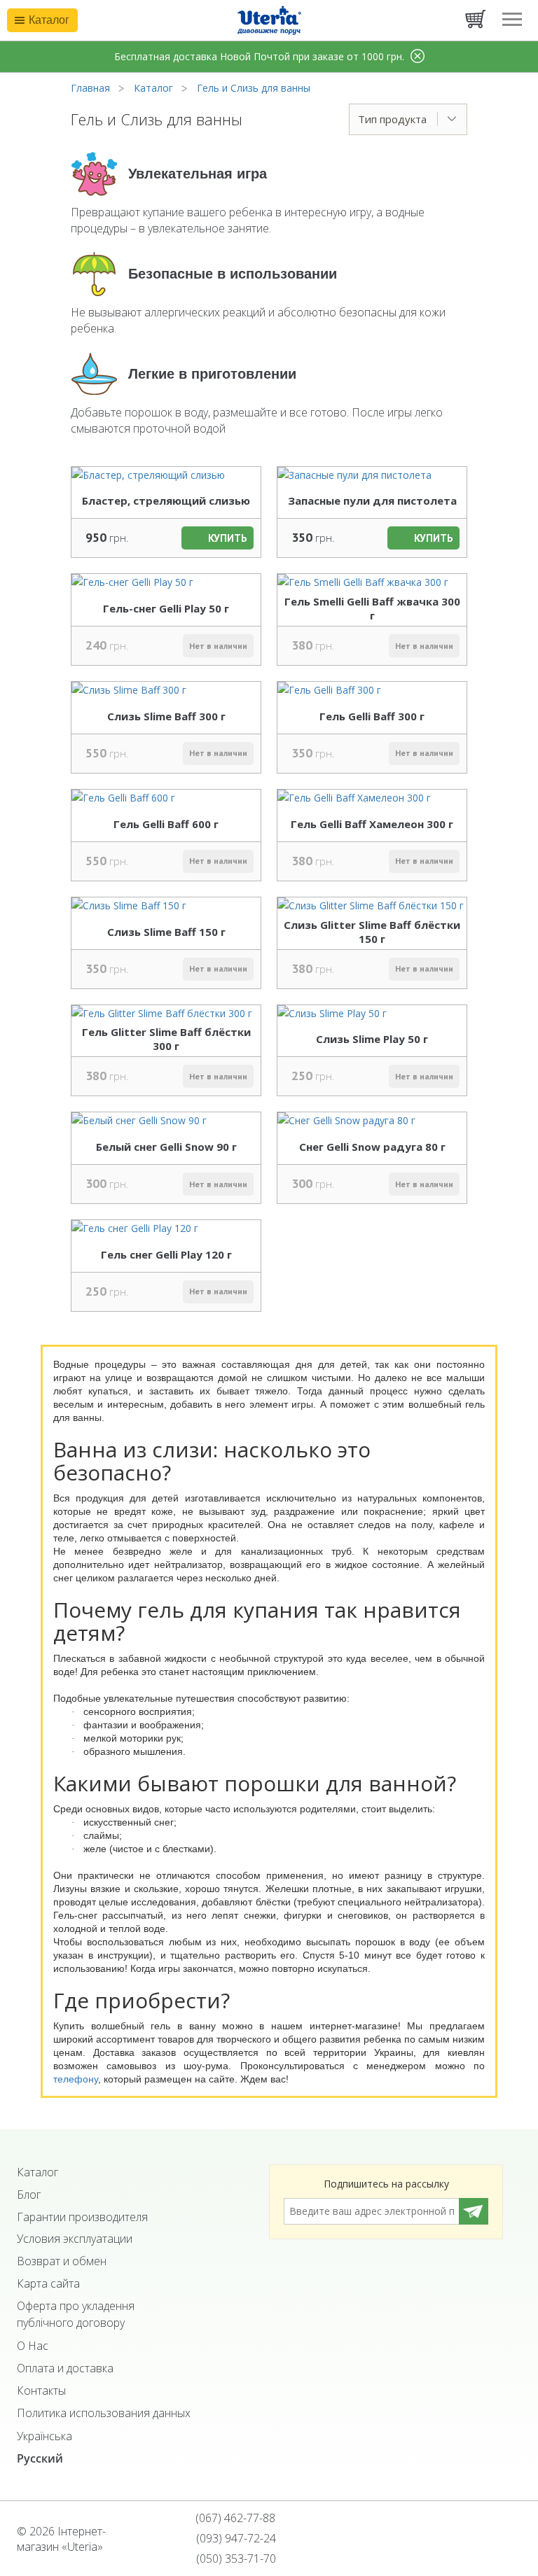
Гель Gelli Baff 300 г (372, 716)
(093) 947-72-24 (235, 2538)
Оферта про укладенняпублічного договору (76, 2314)
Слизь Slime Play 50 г (372, 1039)
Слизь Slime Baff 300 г (166, 716)
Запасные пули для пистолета (372, 500)
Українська (44, 2436)
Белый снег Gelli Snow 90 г (166, 1147)
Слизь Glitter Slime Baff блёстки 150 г (372, 932)
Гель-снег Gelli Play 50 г (166, 608)
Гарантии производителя (82, 2217)
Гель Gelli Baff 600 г (166, 824)
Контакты (41, 2390)
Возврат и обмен (62, 2261)
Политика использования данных (104, 2413)
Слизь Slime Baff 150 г (166, 932)
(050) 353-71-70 (235, 2558)
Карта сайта (48, 2283)
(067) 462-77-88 (234, 2518)
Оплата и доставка (65, 2368)
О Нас (33, 2346)
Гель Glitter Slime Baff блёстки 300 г (166, 1039)
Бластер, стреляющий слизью (166, 500)
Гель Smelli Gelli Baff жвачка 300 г (372, 608)
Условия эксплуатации (75, 2239)
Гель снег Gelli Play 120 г (166, 1254)
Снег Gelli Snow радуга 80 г (372, 1147)
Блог (29, 2194)
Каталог (37, 2172)
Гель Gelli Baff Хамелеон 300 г (372, 824)
